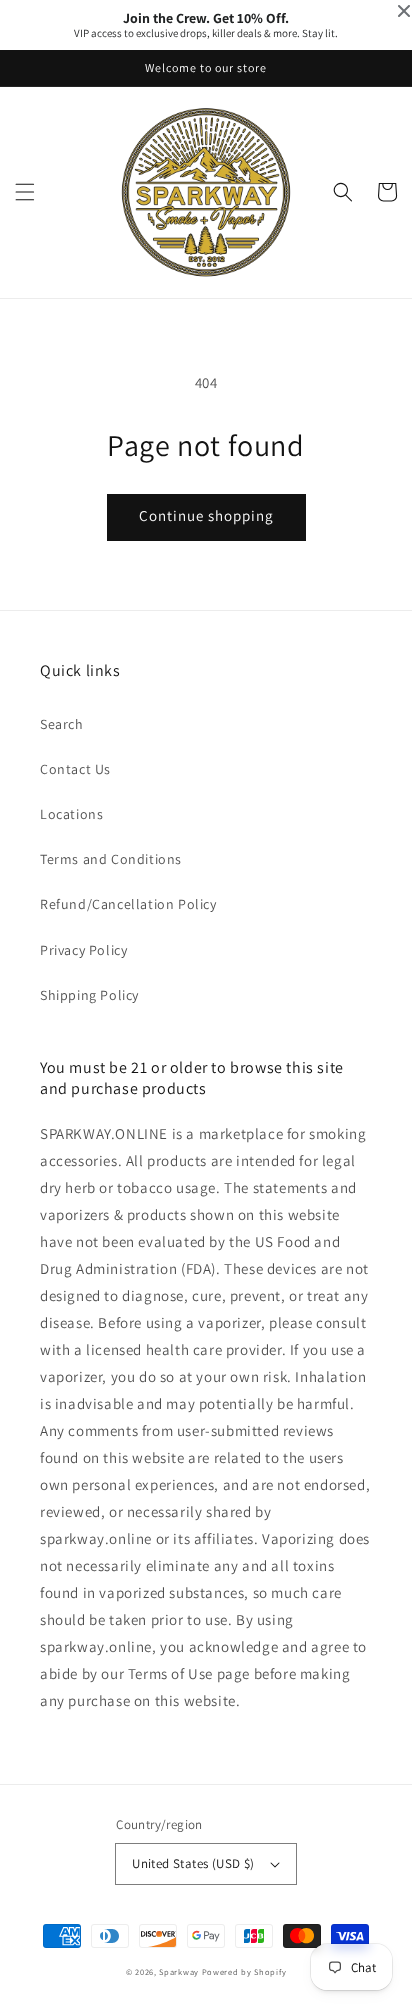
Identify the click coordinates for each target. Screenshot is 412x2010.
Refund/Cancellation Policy (128, 904)
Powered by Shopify (244, 1971)
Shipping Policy (89, 995)
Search (62, 724)
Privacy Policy (83, 950)
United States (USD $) (193, 1863)
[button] (25, 192)
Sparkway (179, 1971)
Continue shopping (206, 515)
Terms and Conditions (111, 859)
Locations (71, 814)
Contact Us (75, 769)
